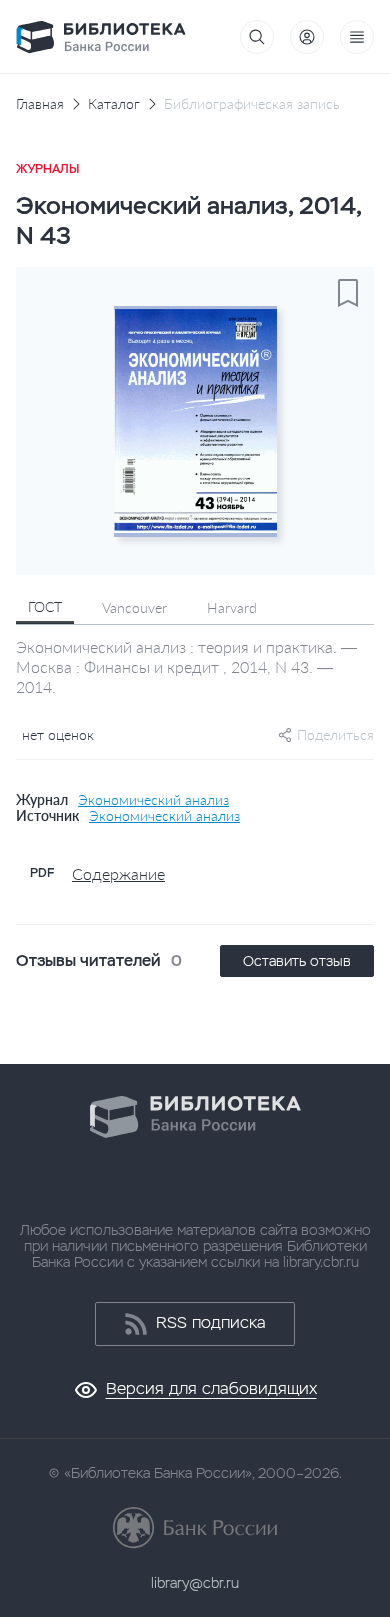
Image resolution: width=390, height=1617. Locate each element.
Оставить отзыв (297, 961)
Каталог (114, 104)
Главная (40, 104)
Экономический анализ (153, 800)
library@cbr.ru (195, 1583)
